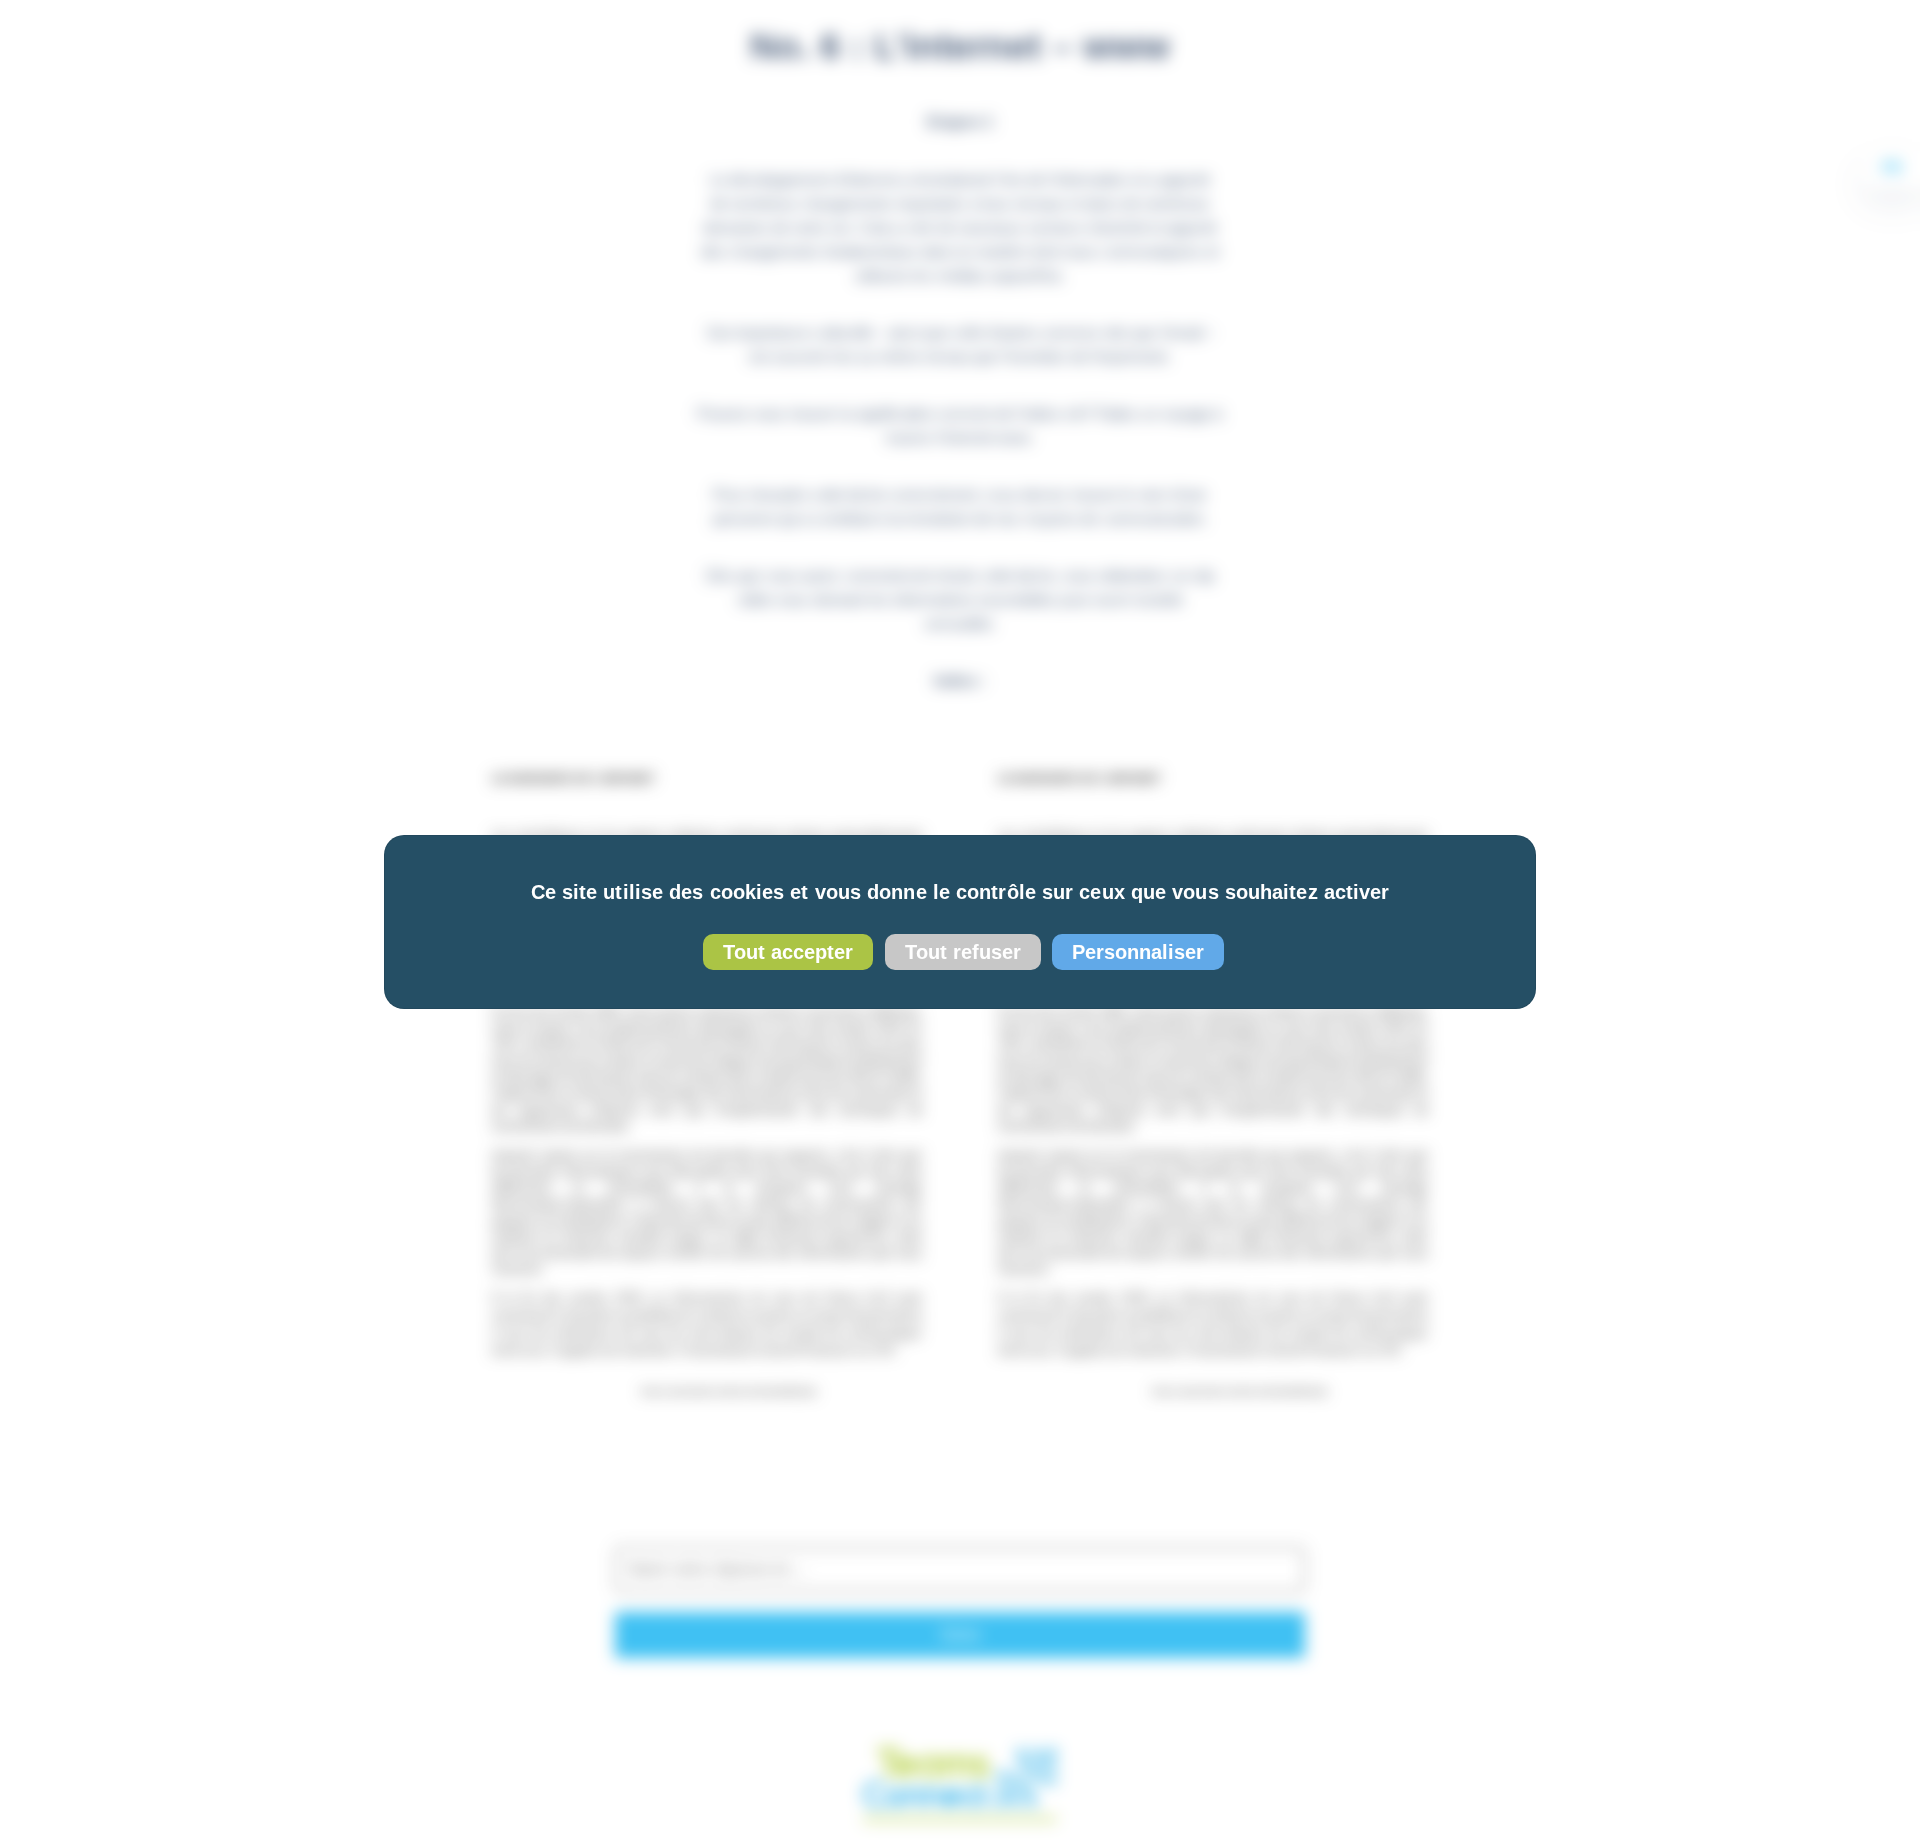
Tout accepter (788, 952)
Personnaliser (1138, 952)
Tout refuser (963, 952)
